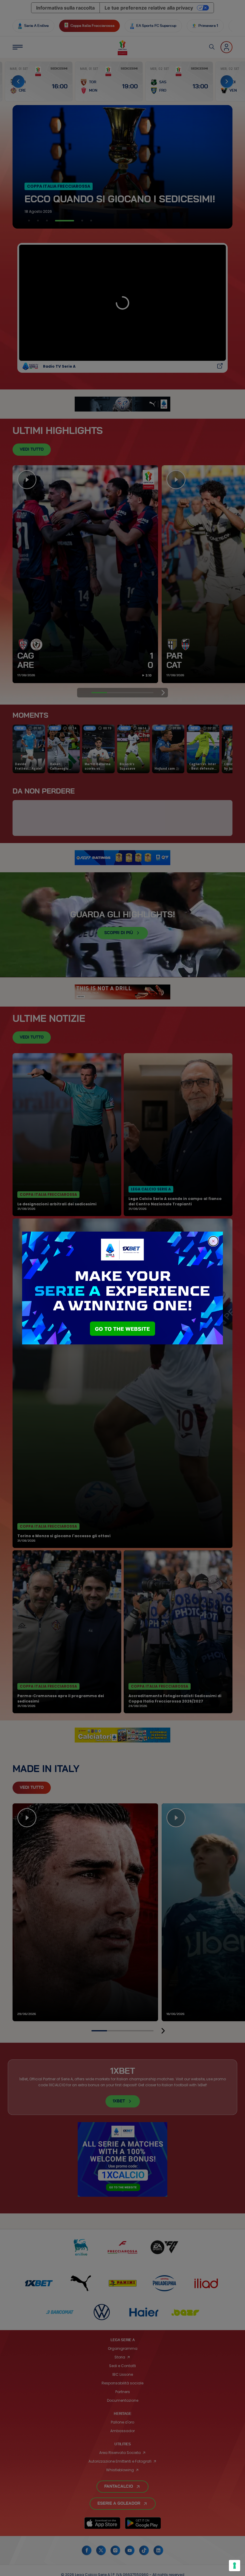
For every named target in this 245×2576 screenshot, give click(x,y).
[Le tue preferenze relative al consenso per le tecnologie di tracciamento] (235, 2566)
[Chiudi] (213, 1241)
